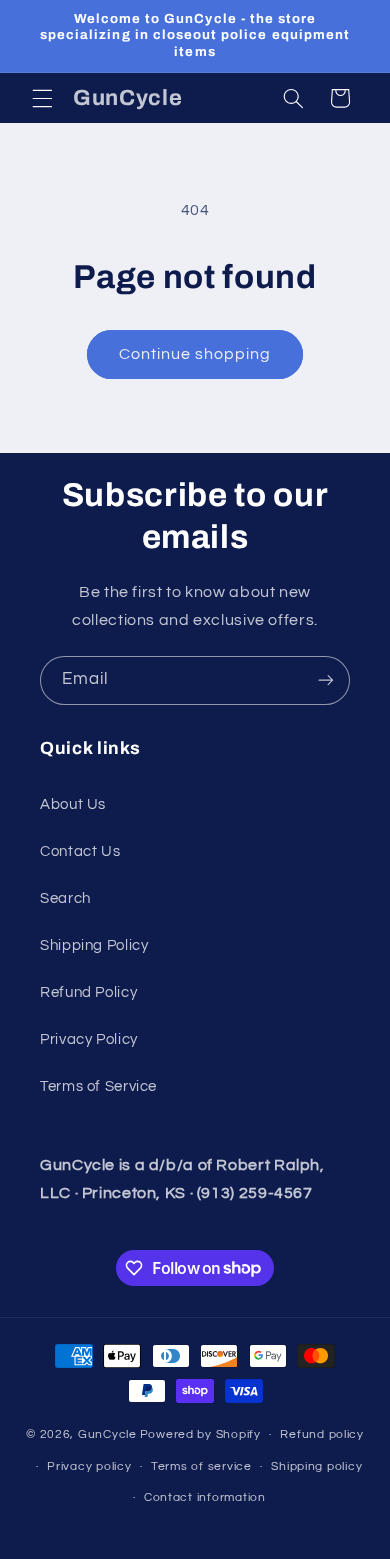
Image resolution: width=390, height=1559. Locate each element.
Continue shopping (195, 354)
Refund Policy (88, 992)
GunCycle (107, 1434)
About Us (73, 804)
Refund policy (322, 1434)
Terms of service (201, 1466)
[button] (42, 98)
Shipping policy (316, 1466)
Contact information (205, 1497)
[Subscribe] (326, 680)
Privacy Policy (89, 1039)
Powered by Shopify (200, 1434)
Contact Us (80, 851)
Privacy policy (89, 1466)
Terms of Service (98, 1086)
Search (65, 898)
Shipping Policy (94, 945)
